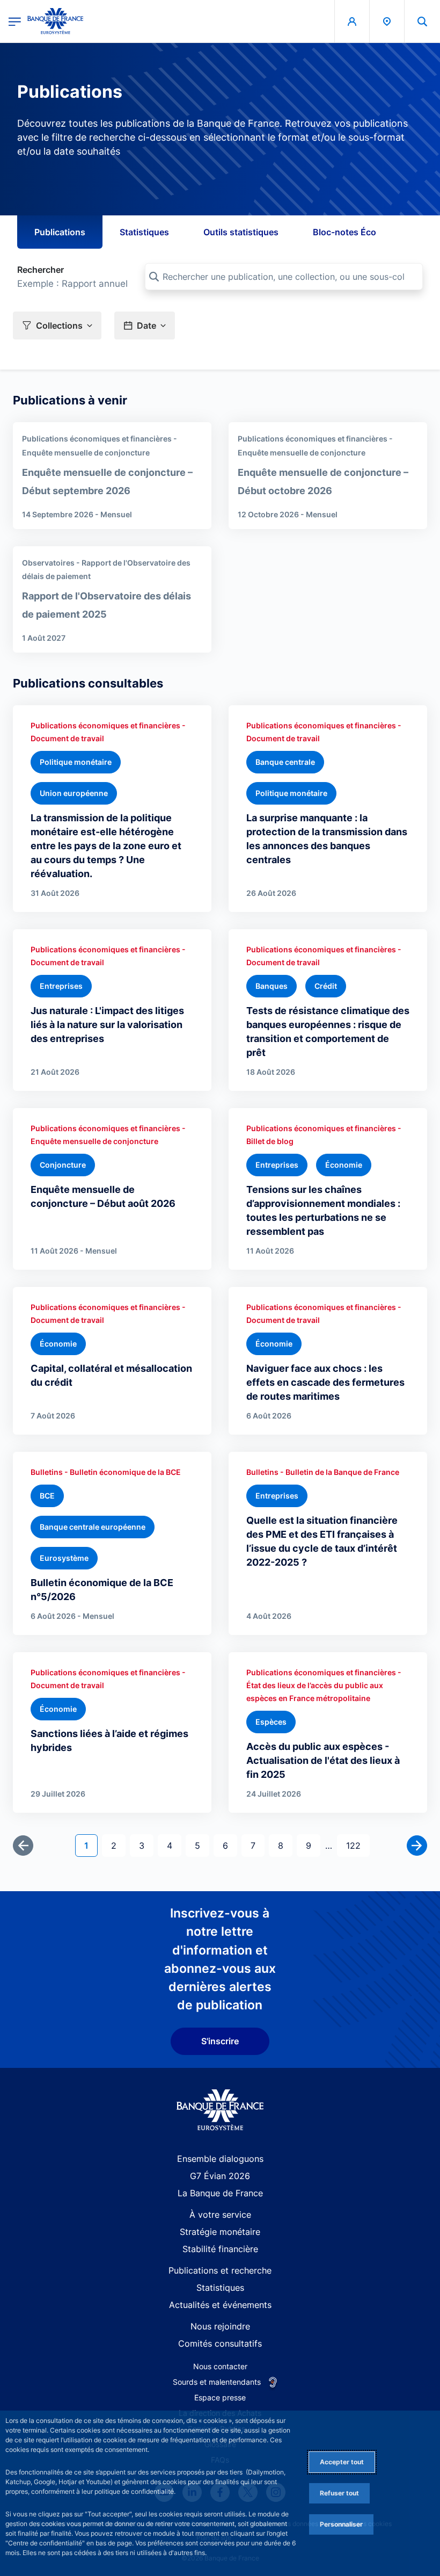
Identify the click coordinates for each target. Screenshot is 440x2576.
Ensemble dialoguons (220, 2159)
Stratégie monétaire (220, 2232)
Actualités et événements (220, 2305)
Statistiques (144, 232)
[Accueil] (220, 2110)
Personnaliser (341, 2524)
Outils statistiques (241, 232)
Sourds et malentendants (217, 2382)
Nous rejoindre (220, 2326)
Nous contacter (220, 2366)
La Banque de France (220, 2193)
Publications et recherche (220, 2270)
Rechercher (41, 270)
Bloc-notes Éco (344, 232)
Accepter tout (342, 2462)
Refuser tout (339, 2493)
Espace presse (220, 2397)
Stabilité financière (220, 2249)
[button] (422, 21)
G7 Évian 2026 (220, 2176)
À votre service (220, 2215)
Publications (60, 232)
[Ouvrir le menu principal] (15, 21)
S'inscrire (220, 2041)
